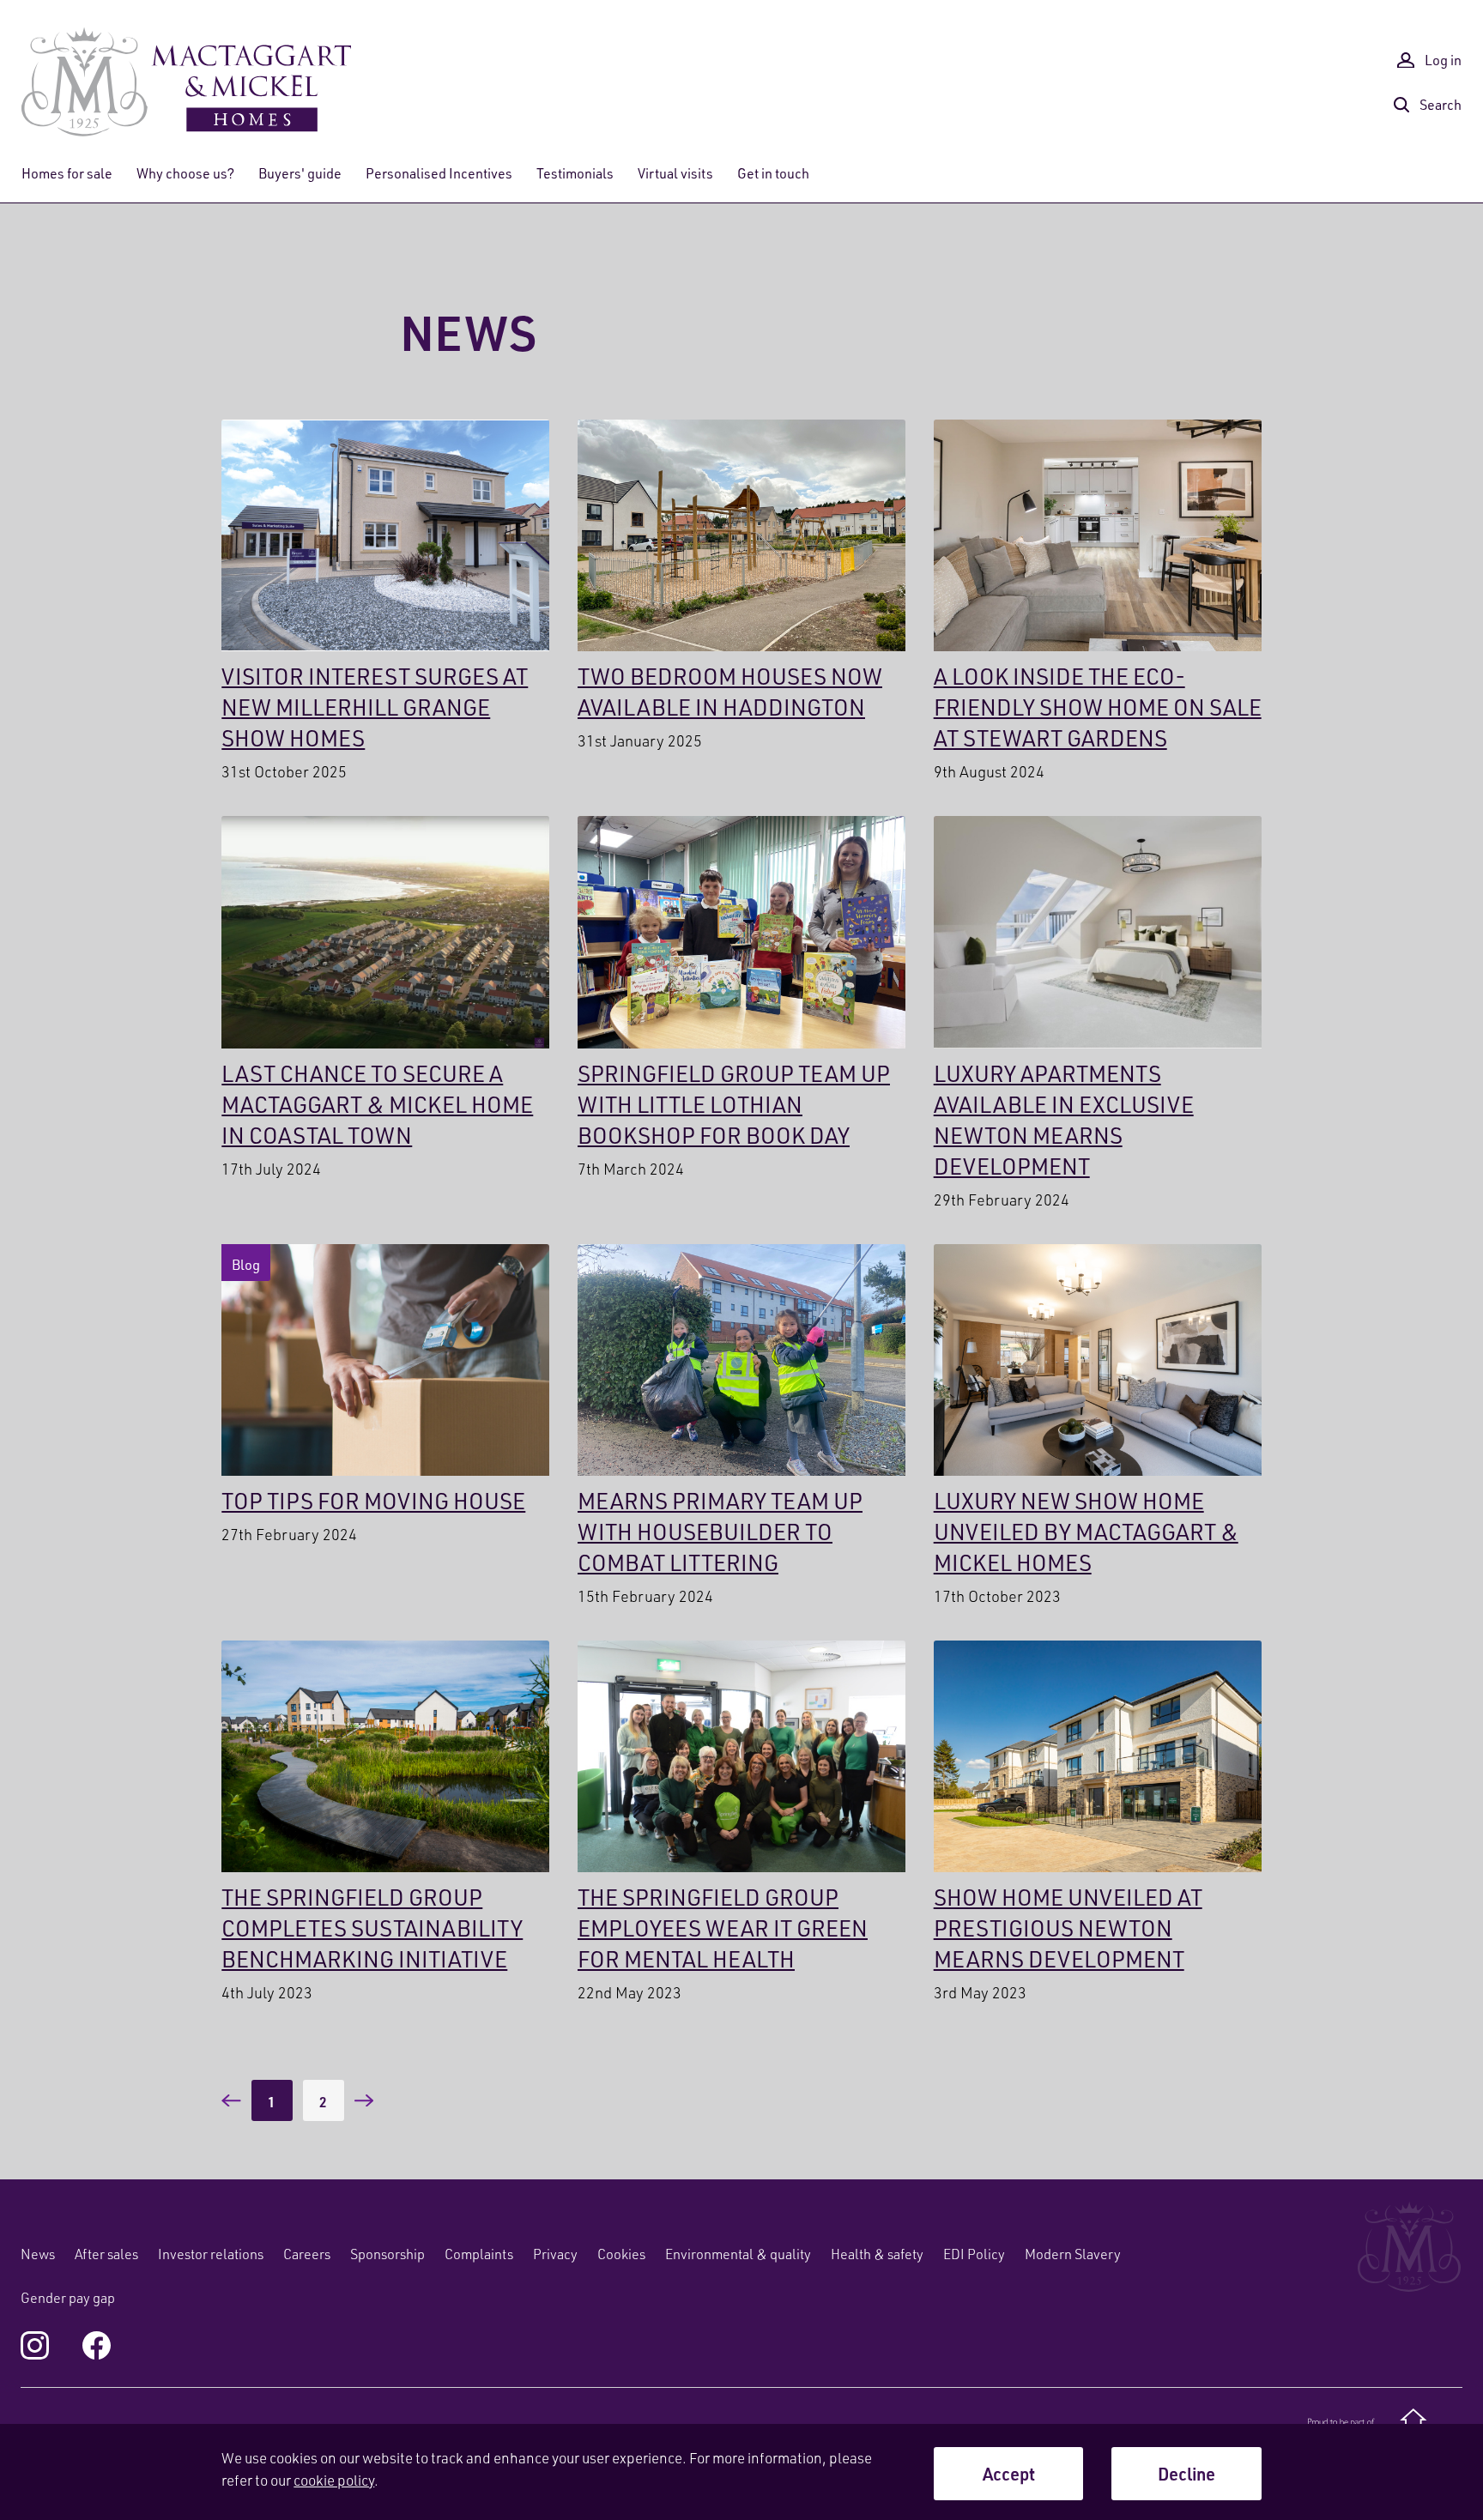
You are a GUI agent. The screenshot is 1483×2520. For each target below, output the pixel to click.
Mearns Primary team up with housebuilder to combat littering (741, 1427)
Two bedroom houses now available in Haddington (741, 587)
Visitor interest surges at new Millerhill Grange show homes (385, 602)
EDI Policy (974, 2254)
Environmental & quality (738, 2254)
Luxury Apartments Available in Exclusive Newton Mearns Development (1098, 1014)
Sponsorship (387, 2254)
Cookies (621, 2254)
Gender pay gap (68, 2298)
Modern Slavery (1073, 2254)
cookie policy (334, 2480)
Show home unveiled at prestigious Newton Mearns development (1098, 1823)
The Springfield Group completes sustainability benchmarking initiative (385, 1823)
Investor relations (211, 2254)
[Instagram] (35, 2345)
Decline (1186, 2474)
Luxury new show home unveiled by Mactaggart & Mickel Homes (1098, 1427)
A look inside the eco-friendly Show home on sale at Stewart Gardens (1098, 602)
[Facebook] (97, 2345)
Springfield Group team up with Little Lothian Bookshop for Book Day (741, 999)
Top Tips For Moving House (385, 1396)
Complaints (479, 2254)
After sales (106, 2254)
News (38, 2254)
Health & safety (877, 2254)
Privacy (555, 2254)
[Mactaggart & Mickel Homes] (186, 82)
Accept (1009, 2474)
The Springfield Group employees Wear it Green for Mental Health (741, 1823)
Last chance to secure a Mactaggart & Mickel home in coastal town (385, 999)
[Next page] (364, 2100)
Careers (307, 2254)
